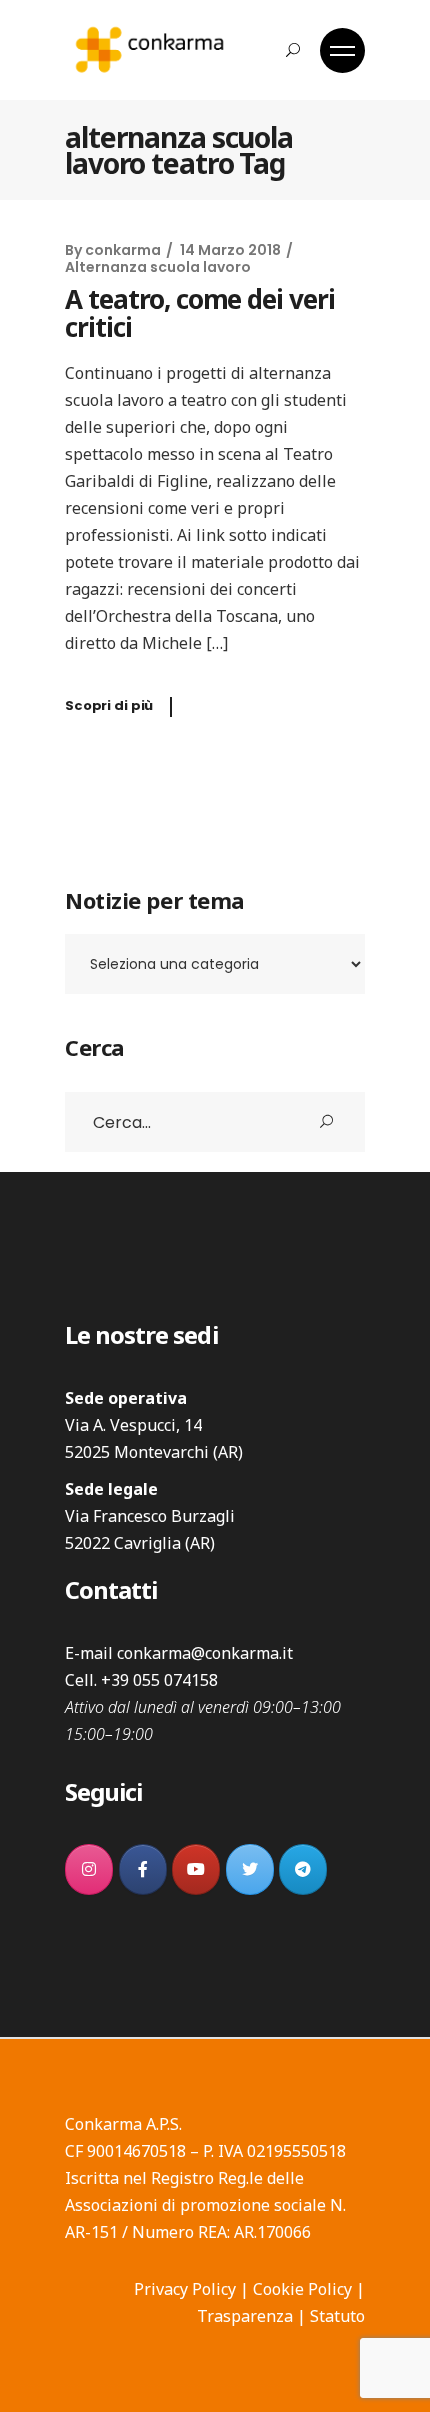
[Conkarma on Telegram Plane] (303, 1869)
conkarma (123, 250)
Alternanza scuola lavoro (158, 267)
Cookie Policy (302, 2289)
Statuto (337, 2316)
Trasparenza (245, 2316)
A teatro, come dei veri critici (200, 313)
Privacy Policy (185, 2289)
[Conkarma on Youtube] (196, 1869)
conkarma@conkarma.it (205, 1653)
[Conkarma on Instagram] (89, 1869)
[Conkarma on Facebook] (143, 1869)
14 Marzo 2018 (230, 250)
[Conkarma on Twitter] (250, 1869)
